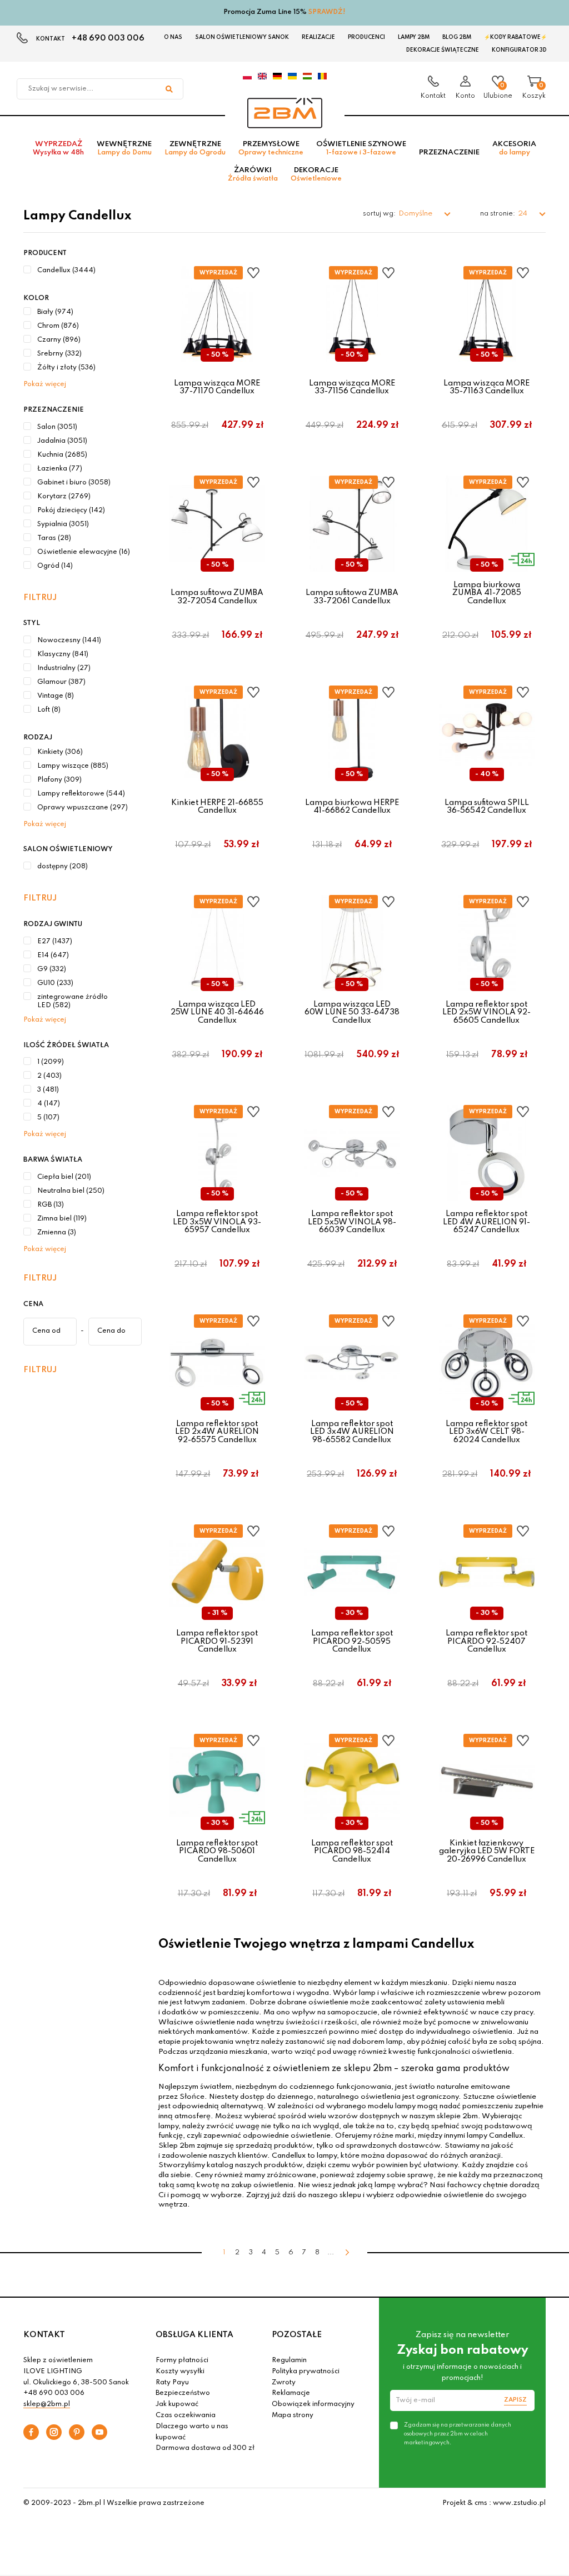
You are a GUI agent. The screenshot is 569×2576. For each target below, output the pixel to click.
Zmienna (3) (57, 1233)
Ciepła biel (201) (64, 1177)
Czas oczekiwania (186, 2415)
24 (523, 214)
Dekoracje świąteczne (443, 50)
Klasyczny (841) (63, 654)
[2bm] (285, 113)
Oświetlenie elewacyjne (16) (84, 552)
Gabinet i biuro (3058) (74, 483)
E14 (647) (53, 956)
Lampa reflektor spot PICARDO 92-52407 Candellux (486, 1641)
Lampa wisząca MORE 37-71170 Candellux (217, 387)
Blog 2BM (457, 37)
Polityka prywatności (306, 2372)
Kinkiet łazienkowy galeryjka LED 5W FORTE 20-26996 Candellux (487, 1851)
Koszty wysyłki (180, 2372)
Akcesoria (514, 148)
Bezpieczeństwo (183, 2393)
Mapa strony (293, 2415)
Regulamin (289, 2360)
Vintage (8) (56, 696)
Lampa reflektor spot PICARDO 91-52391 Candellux (217, 1641)
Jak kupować (177, 2404)
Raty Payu (172, 2383)
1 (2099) (51, 1062)
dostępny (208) (63, 867)
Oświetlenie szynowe (361, 148)
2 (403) (49, 1076)
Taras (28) (54, 538)
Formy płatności (182, 2360)
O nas (173, 37)
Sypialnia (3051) (63, 524)
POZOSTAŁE (297, 2335)
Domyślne (416, 214)
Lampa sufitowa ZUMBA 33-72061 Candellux (352, 597)
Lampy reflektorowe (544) (81, 794)
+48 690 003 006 (108, 38)
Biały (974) (55, 312)
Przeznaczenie (449, 152)
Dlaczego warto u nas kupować (192, 2432)
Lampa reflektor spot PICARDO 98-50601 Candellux (217, 1851)
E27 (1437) (55, 942)
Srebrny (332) (59, 354)
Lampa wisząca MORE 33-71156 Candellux (352, 387)
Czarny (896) (59, 340)
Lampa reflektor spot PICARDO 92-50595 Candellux (352, 1641)
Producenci (366, 37)
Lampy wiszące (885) (73, 766)
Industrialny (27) (64, 668)
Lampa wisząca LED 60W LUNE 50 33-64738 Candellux (352, 1012)
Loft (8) (49, 710)
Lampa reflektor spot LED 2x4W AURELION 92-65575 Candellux (217, 1432)
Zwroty (284, 2383)
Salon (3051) (57, 427)
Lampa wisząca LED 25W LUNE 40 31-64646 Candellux (217, 1012)
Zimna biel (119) (62, 1219)
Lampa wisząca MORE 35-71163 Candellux (486, 387)
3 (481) (48, 1090)
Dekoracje (316, 174)
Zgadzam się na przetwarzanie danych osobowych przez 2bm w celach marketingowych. (458, 2434)
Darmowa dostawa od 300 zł (205, 2448)
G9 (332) (52, 969)
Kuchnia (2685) (62, 455)
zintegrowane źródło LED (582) (73, 1002)
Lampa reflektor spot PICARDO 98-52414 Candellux (352, 1851)
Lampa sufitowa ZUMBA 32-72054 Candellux (217, 597)
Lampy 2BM (414, 37)
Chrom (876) (58, 326)
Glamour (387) (61, 682)
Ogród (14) (55, 566)
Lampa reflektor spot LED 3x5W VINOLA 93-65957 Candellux (217, 1222)
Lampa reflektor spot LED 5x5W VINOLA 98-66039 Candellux (352, 1222)
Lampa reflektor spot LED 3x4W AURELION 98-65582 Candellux (352, 1432)
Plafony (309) (59, 780)
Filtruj (40, 598)
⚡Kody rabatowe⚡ (515, 37)
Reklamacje (291, 2393)
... (331, 2253)
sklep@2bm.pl (47, 2404)
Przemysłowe (271, 148)
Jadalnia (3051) (62, 441)
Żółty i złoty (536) (66, 368)
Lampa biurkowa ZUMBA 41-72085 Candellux (487, 593)
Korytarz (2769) (64, 497)
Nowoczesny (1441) (69, 641)
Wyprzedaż (58, 148)
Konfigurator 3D (519, 50)
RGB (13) (51, 1205)
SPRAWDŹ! (327, 12)
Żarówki (253, 174)
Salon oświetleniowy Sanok (242, 37)
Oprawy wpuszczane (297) (83, 808)
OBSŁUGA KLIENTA (194, 2335)
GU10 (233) (55, 983)
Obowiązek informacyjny (313, 2404)
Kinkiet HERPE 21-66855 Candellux (217, 807)
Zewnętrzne (195, 148)
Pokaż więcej (45, 384)
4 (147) (49, 1104)
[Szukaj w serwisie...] (169, 89)
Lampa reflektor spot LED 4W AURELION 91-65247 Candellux (486, 1222)
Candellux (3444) (66, 271)
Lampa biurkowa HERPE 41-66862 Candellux (352, 807)
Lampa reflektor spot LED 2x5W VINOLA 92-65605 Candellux (486, 1012)
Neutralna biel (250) (71, 1191)
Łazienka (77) (60, 469)
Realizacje (318, 37)
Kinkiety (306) (60, 752)
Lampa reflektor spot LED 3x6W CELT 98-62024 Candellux (486, 1432)
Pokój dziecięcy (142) (71, 511)
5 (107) (48, 1118)
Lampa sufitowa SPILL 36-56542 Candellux (487, 807)
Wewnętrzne (124, 148)
